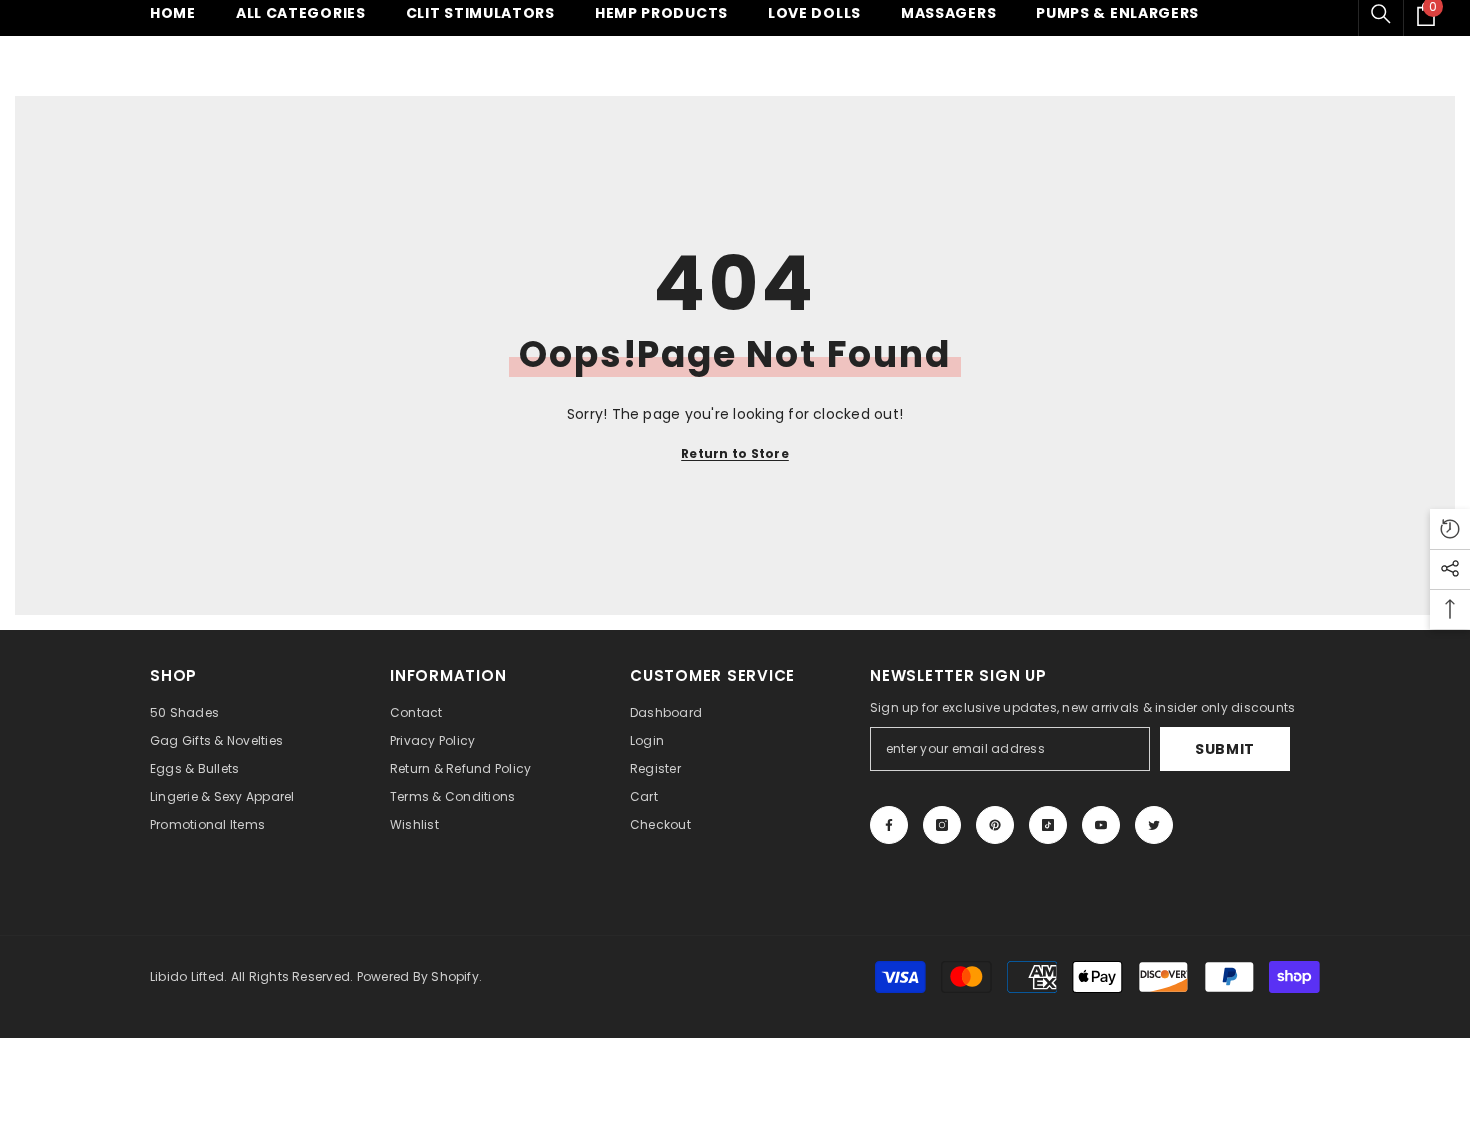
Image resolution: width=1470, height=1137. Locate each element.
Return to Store (735, 453)
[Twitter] (1154, 825)
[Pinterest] (995, 825)
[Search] (1381, 14)
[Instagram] (942, 825)
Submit (1225, 749)
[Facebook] (889, 825)
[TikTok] (1048, 825)
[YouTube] (1101, 825)
